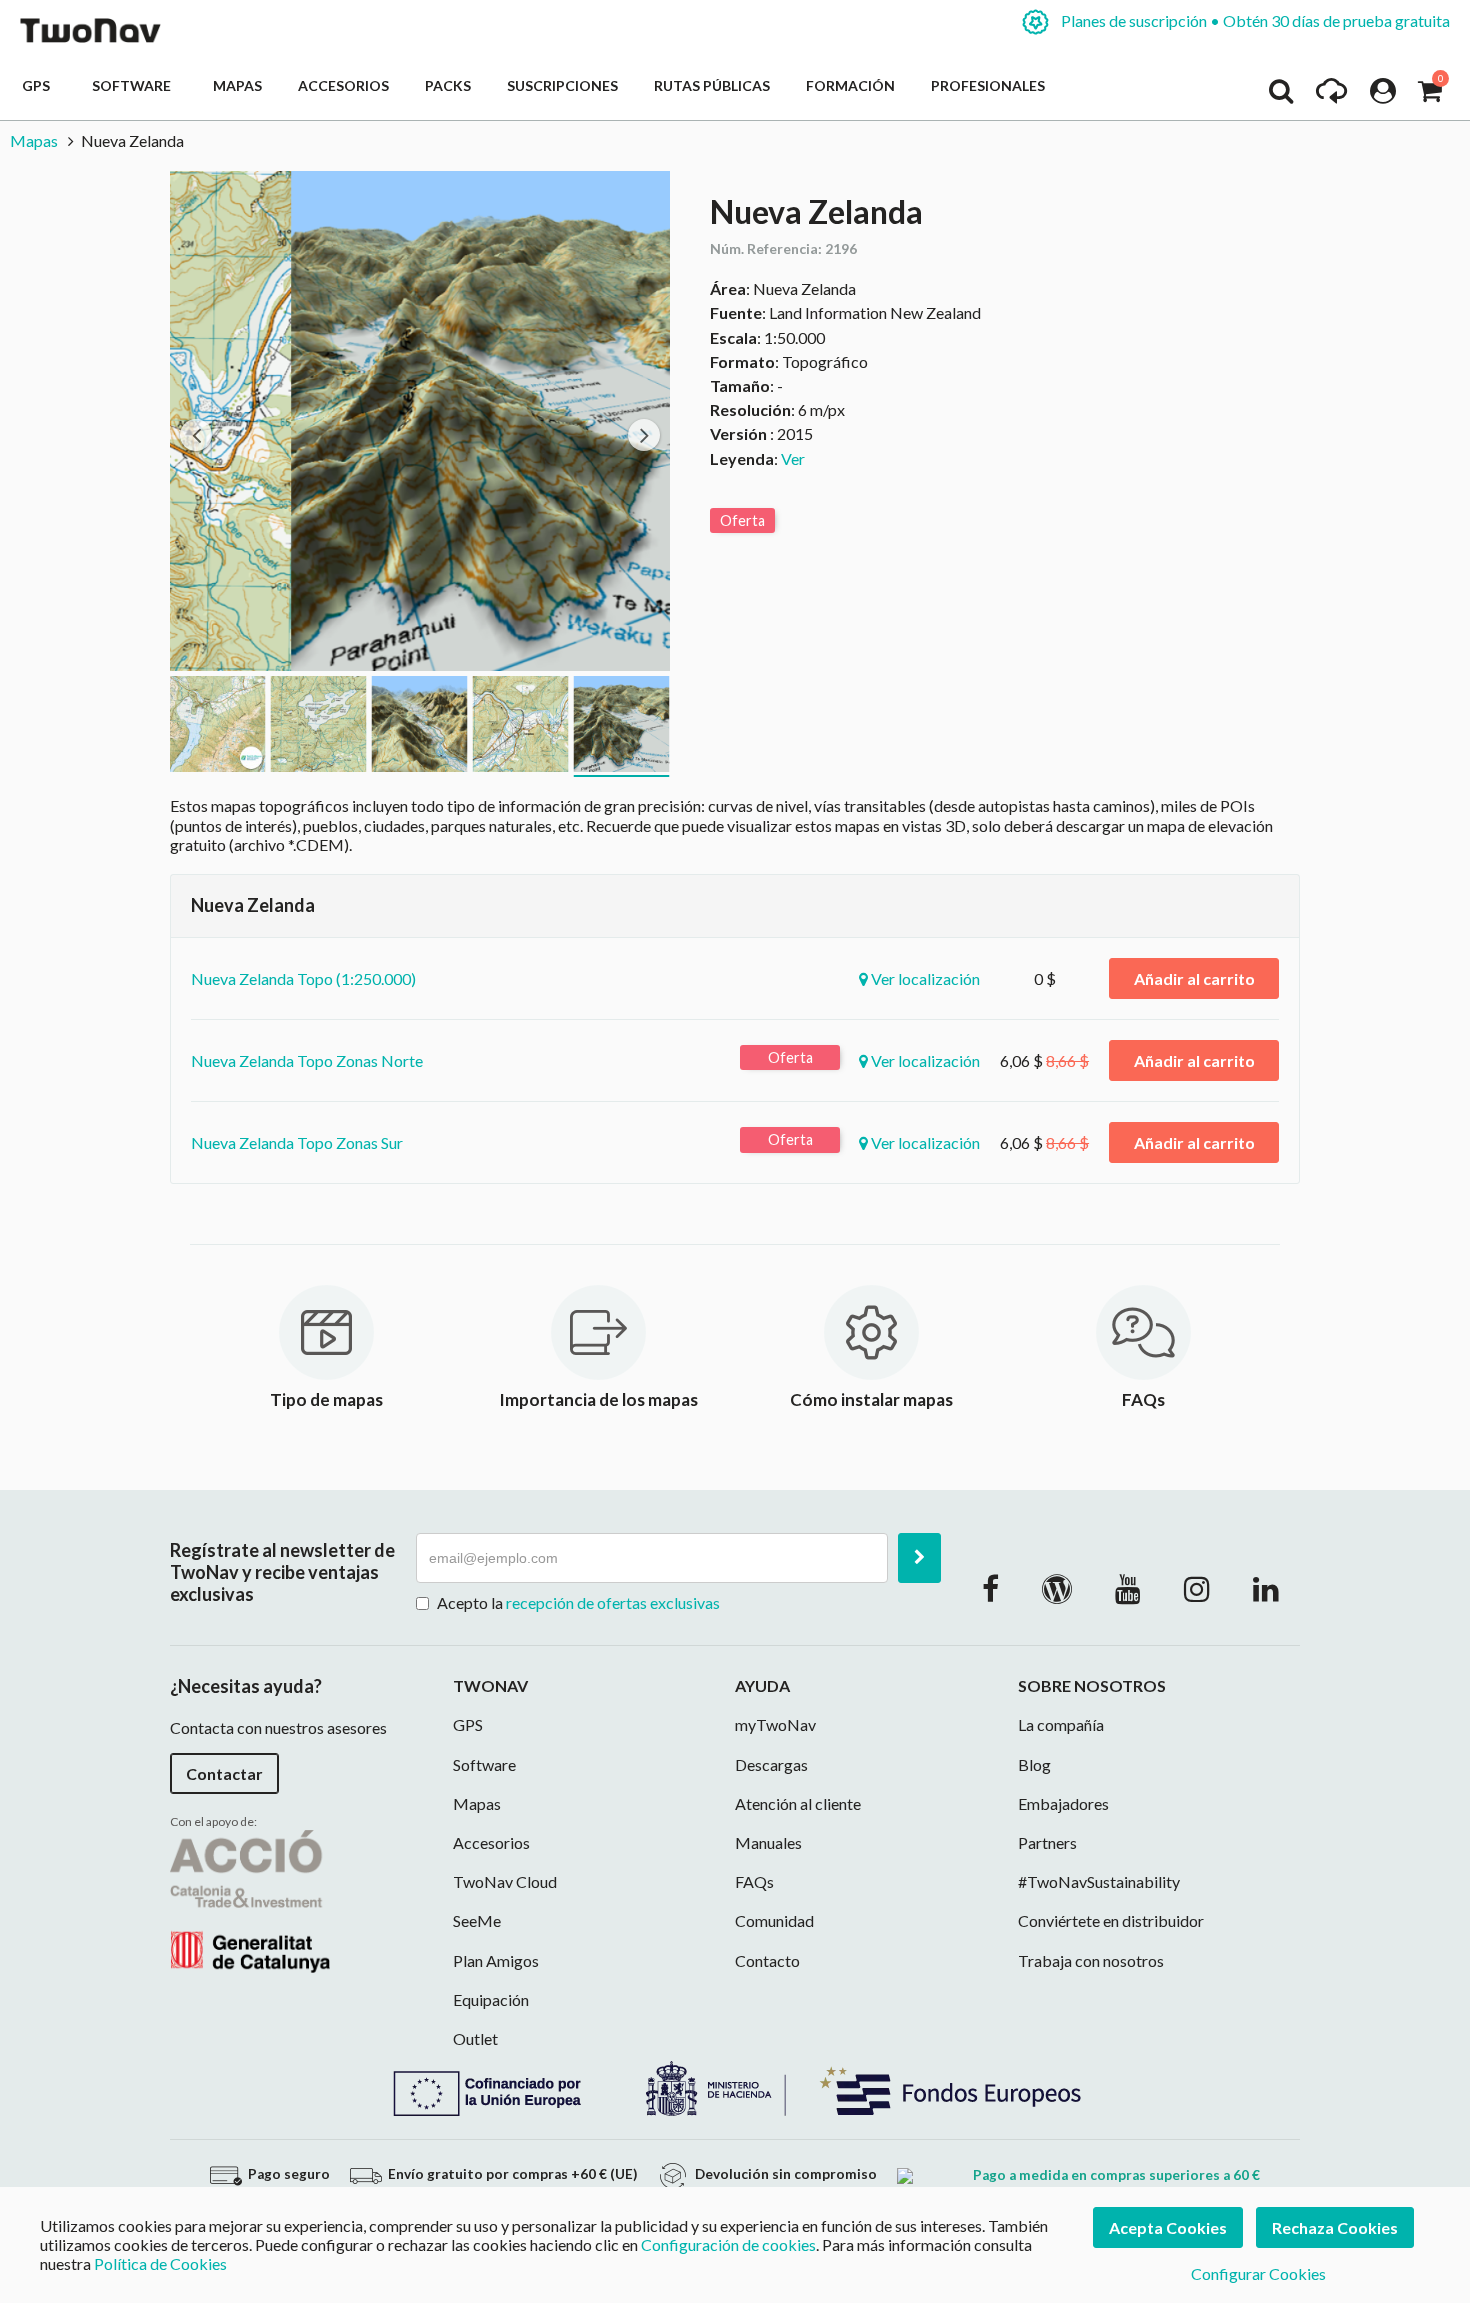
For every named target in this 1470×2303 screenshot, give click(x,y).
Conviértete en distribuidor (1111, 1920)
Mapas (237, 85)
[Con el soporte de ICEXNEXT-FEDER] (735, 2086)
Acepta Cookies (1168, 2227)
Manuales (768, 1842)
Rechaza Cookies (1335, 2227)
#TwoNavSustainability (1099, 1881)
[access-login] (1383, 96)
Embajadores (1063, 1803)
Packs (448, 85)
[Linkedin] (1266, 1588)
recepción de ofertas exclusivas (613, 1602)
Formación (850, 85)
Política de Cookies (160, 2263)
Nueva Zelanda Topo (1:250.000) (303, 978)
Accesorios (343, 85)
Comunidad (774, 1920)
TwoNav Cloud (505, 1881)
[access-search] (1281, 96)
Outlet (475, 2038)
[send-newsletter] (919, 1558)
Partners (1047, 1842)
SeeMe (477, 1920)
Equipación (491, 1999)
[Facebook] (990, 1588)
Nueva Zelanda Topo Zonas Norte (307, 1060)
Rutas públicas (712, 85)
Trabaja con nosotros (1091, 1960)
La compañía (1061, 1724)
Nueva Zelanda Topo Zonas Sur (297, 1142)
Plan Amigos (496, 1960)
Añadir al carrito (1194, 978)
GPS (39, 85)
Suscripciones (562, 85)
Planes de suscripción (1254, 20)
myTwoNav (775, 1724)
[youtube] (1128, 1588)
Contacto (767, 1960)
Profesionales (988, 85)
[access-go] (1331, 96)
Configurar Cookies (1258, 2273)
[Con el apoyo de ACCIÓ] (250, 1898)
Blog (1034, 1764)
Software (134, 85)
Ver (793, 458)
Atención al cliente (798, 1803)
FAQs (754, 1881)
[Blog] (1057, 1588)
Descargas (771, 1764)
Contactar (224, 1773)
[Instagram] (1197, 1588)
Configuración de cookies (728, 2244)
